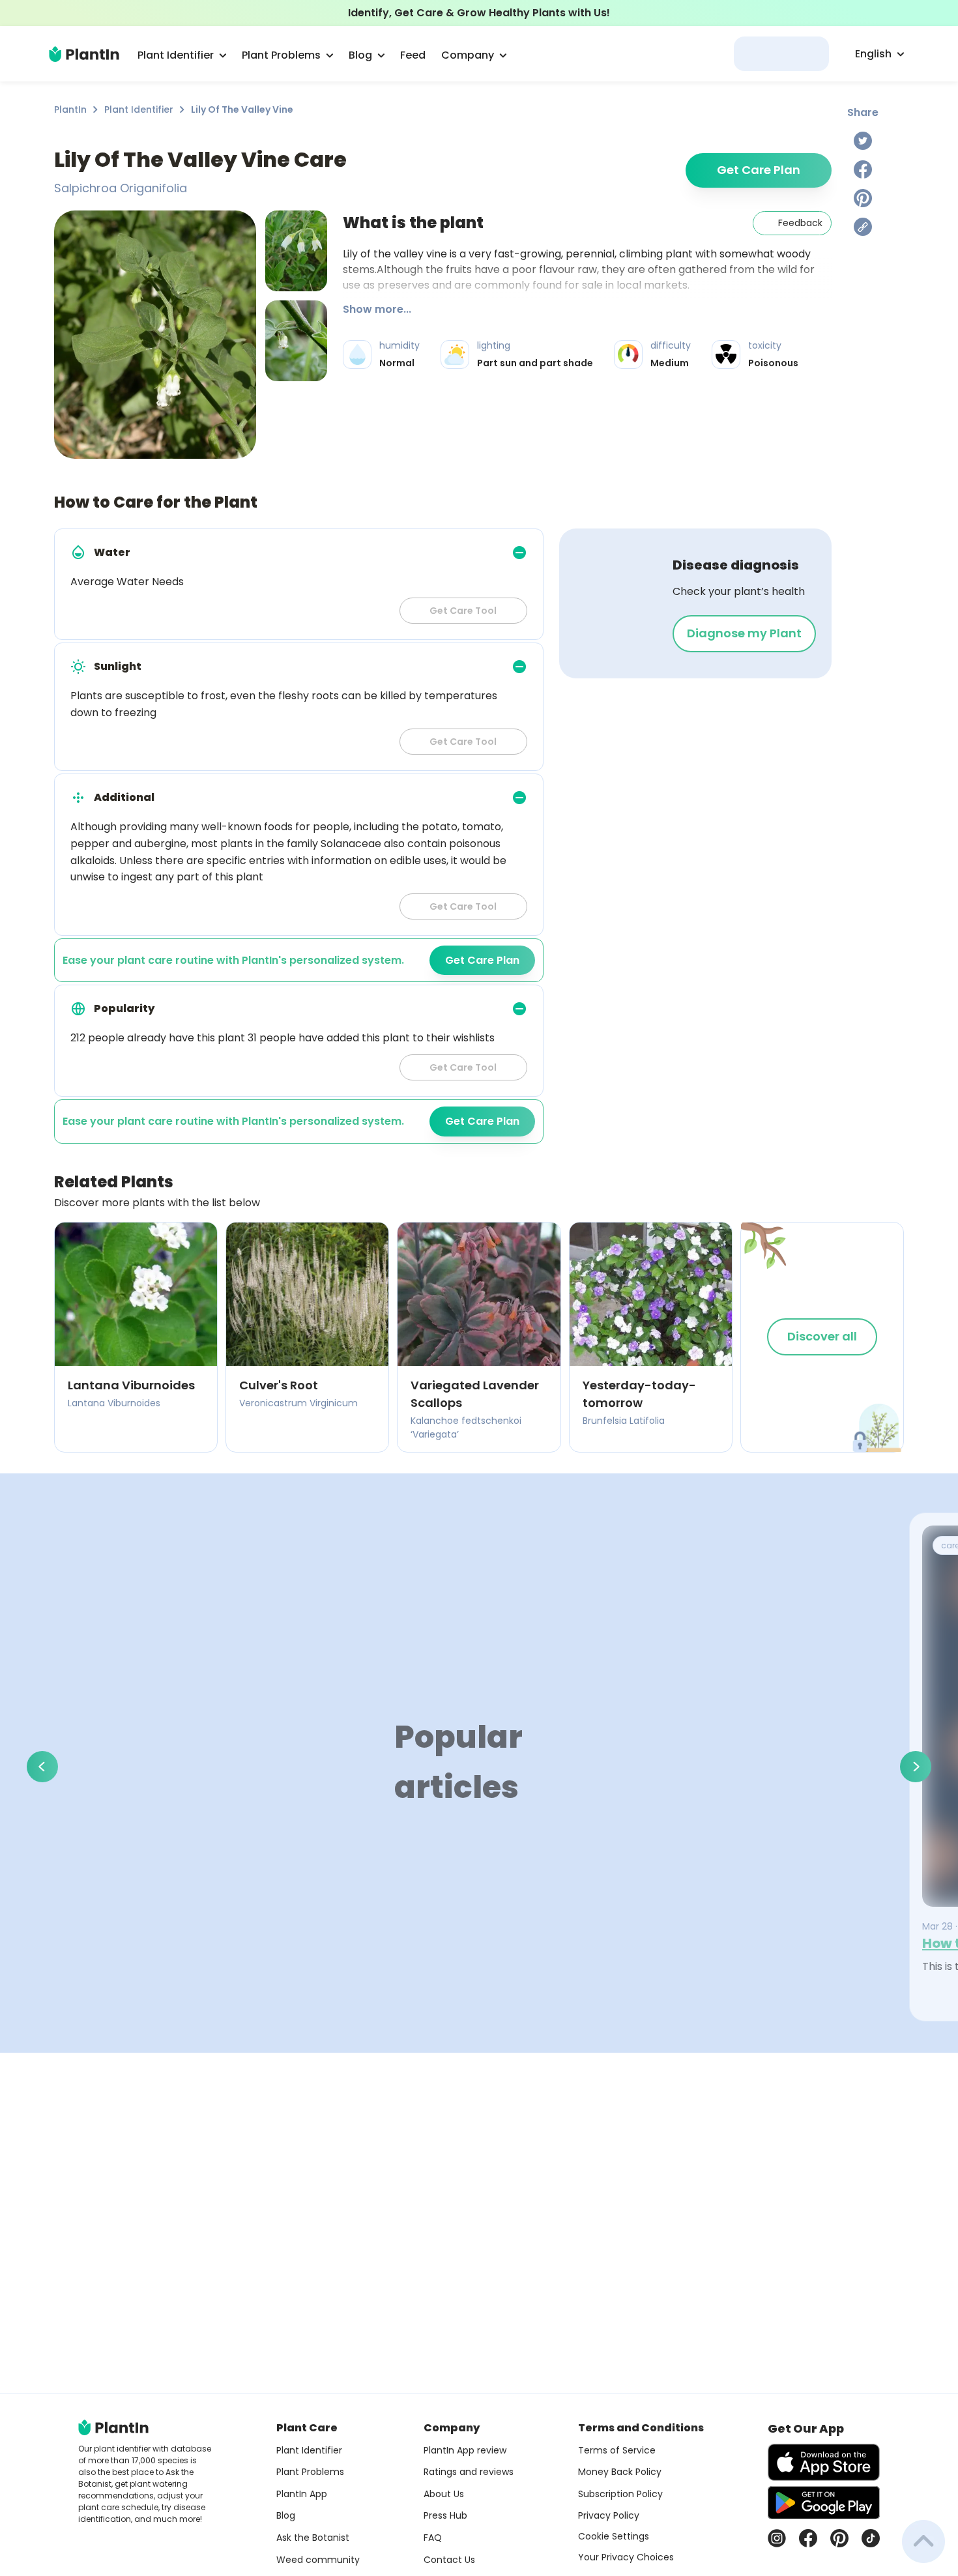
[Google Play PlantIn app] (824, 2502)
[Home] (84, 54)
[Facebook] (863, 169)
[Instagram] (777, 2538)
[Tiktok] (871, 2538)
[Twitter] (863, 141)
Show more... (377, 309)
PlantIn (70, 109)
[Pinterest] (863, 198)
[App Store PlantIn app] (824, 2462)
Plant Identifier (139, 109)
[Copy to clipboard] (863, 227)
